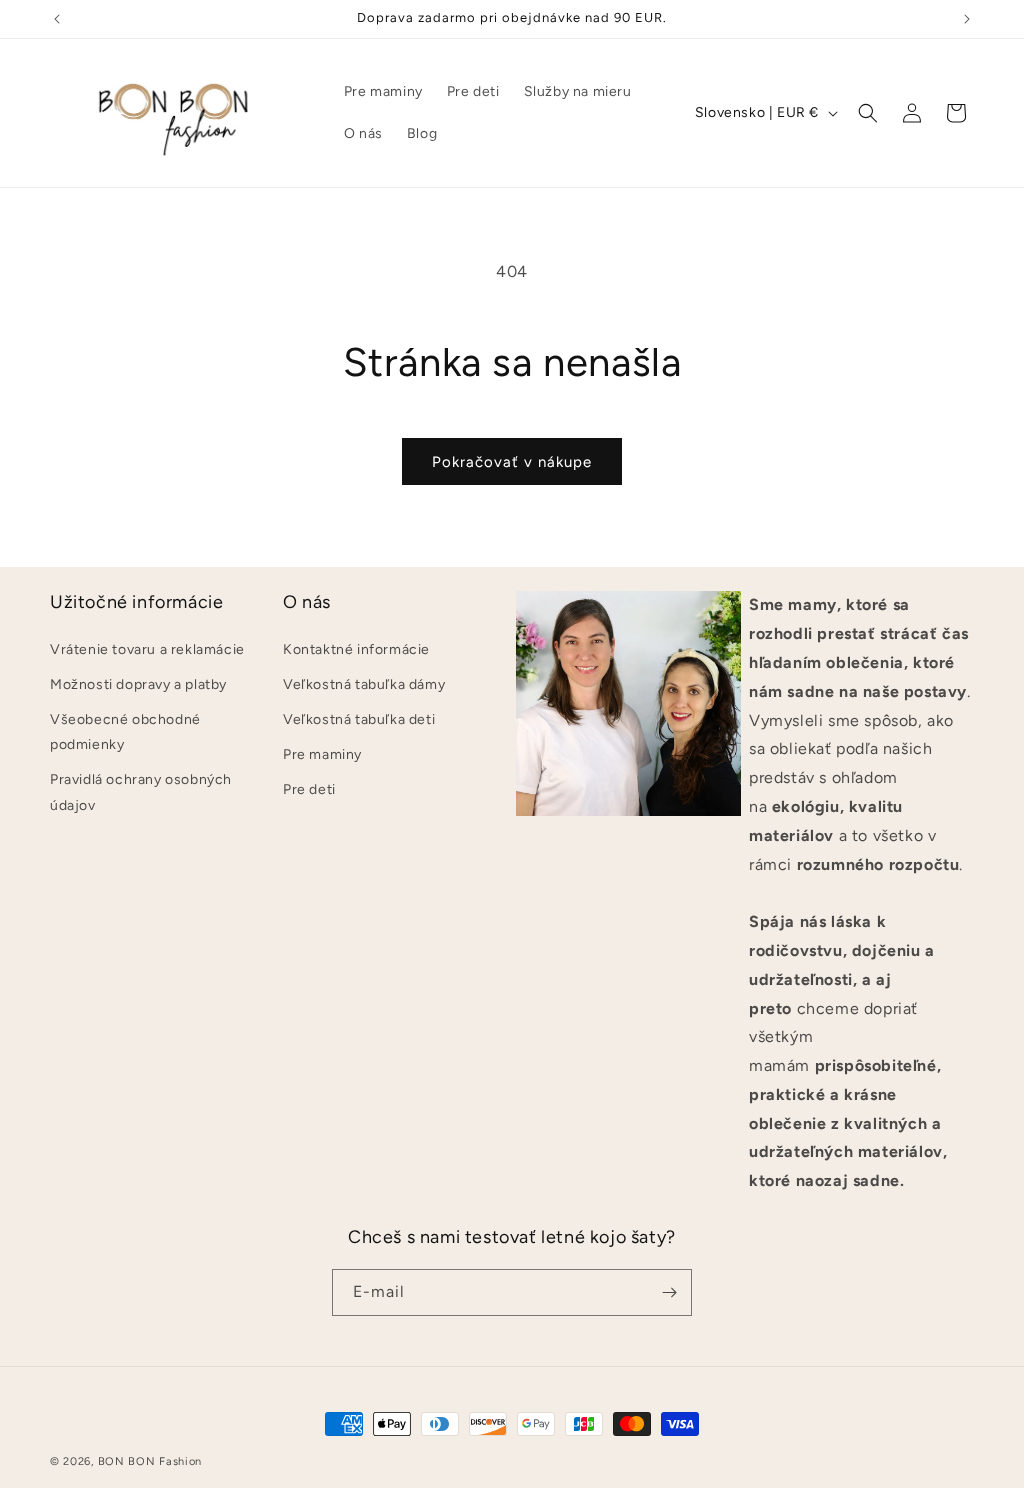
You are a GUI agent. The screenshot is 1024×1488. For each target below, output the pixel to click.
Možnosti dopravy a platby (138, 684)
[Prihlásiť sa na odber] (669, 1292)
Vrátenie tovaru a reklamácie (147, 649)
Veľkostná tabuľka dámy (364, 684)
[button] (868, 113)
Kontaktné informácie (356, 649)
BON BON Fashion (150, 1461)
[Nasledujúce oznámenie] (967, 19)
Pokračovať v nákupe (512, 462)
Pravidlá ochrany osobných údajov (141, 792)
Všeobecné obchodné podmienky (125, 732)
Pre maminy (322, 754)
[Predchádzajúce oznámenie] (57, 19)
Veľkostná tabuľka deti (359, 719)
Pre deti (309, 789)
